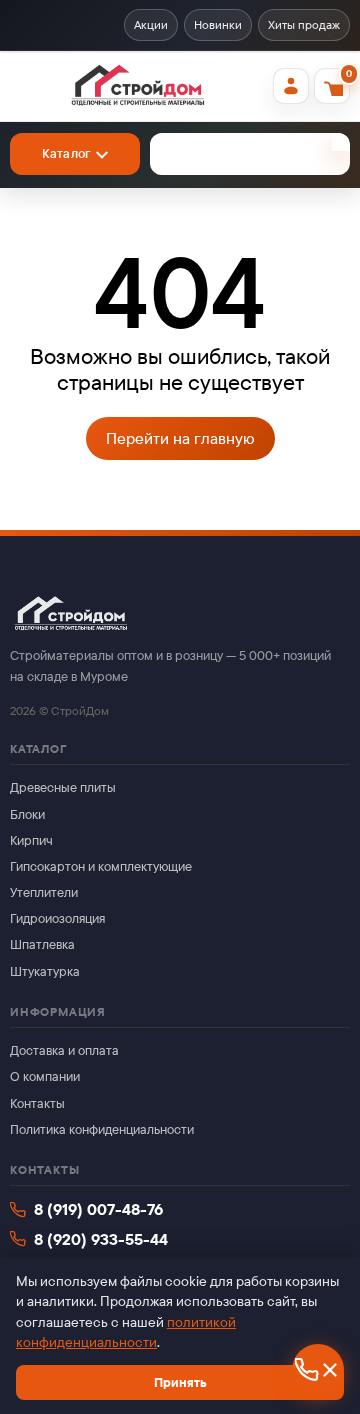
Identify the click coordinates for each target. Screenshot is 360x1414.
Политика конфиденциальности (102, 1129)
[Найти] (341, 142)
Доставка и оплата (64, 1050)
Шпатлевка (42, 944)
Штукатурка (45, 971)
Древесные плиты (63, 787)
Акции (151, 25)
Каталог (66, 153)
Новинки (218, 25)
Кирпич (31, 840)
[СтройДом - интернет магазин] (137, 86)
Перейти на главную (180, 438)
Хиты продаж (304, 25)
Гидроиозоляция (57, 918)
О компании (45, 1076)
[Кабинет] (291, 86)
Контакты (37, 1103)
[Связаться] (318, 1370)
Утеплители (44, 892)
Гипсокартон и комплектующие (101, 866)
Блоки (27, 814)
